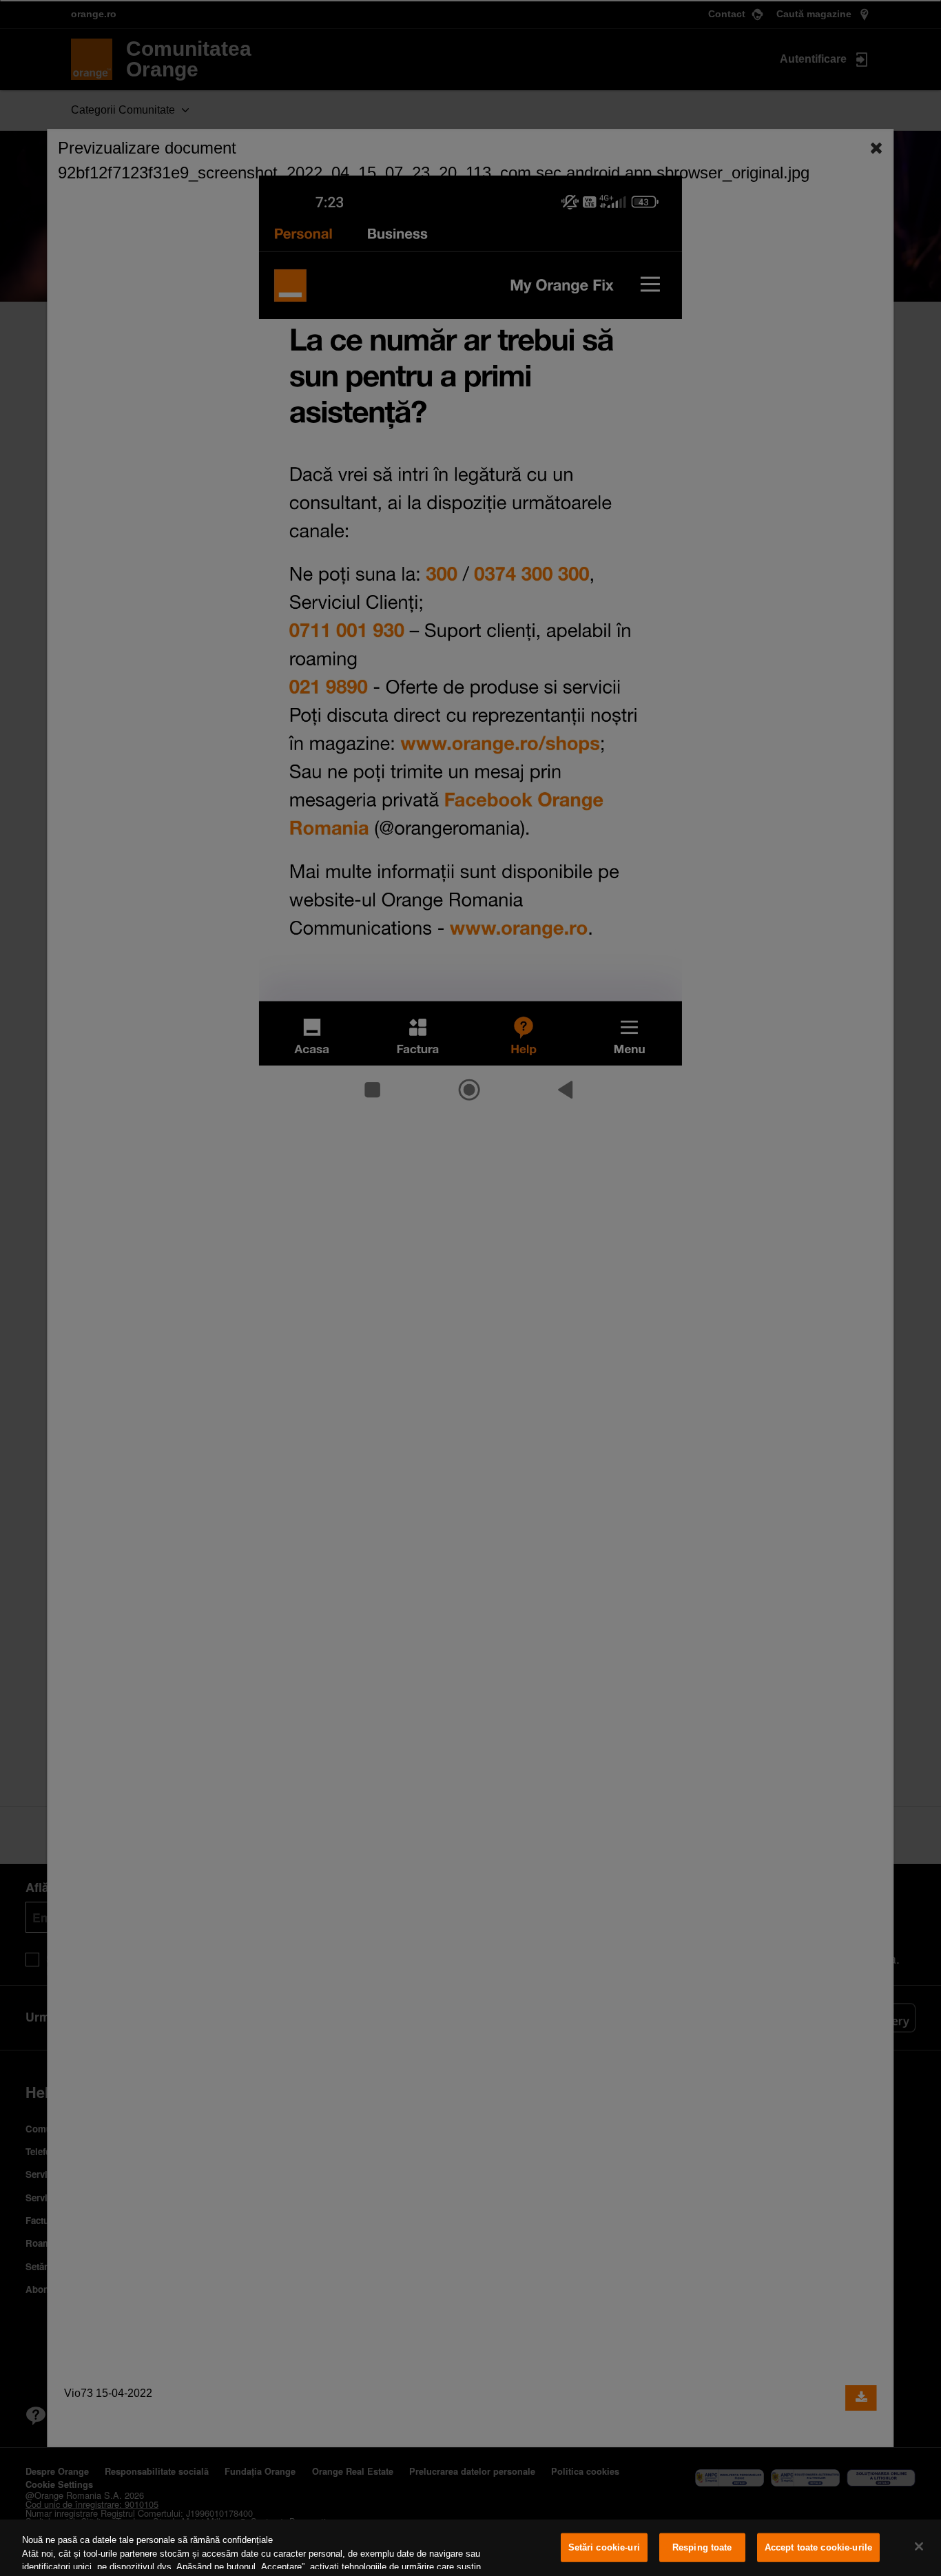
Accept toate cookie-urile (818, 2547)
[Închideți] (919, 2546)
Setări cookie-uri (604, 2547)
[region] (470, 2548)
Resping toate (702, 2547)
